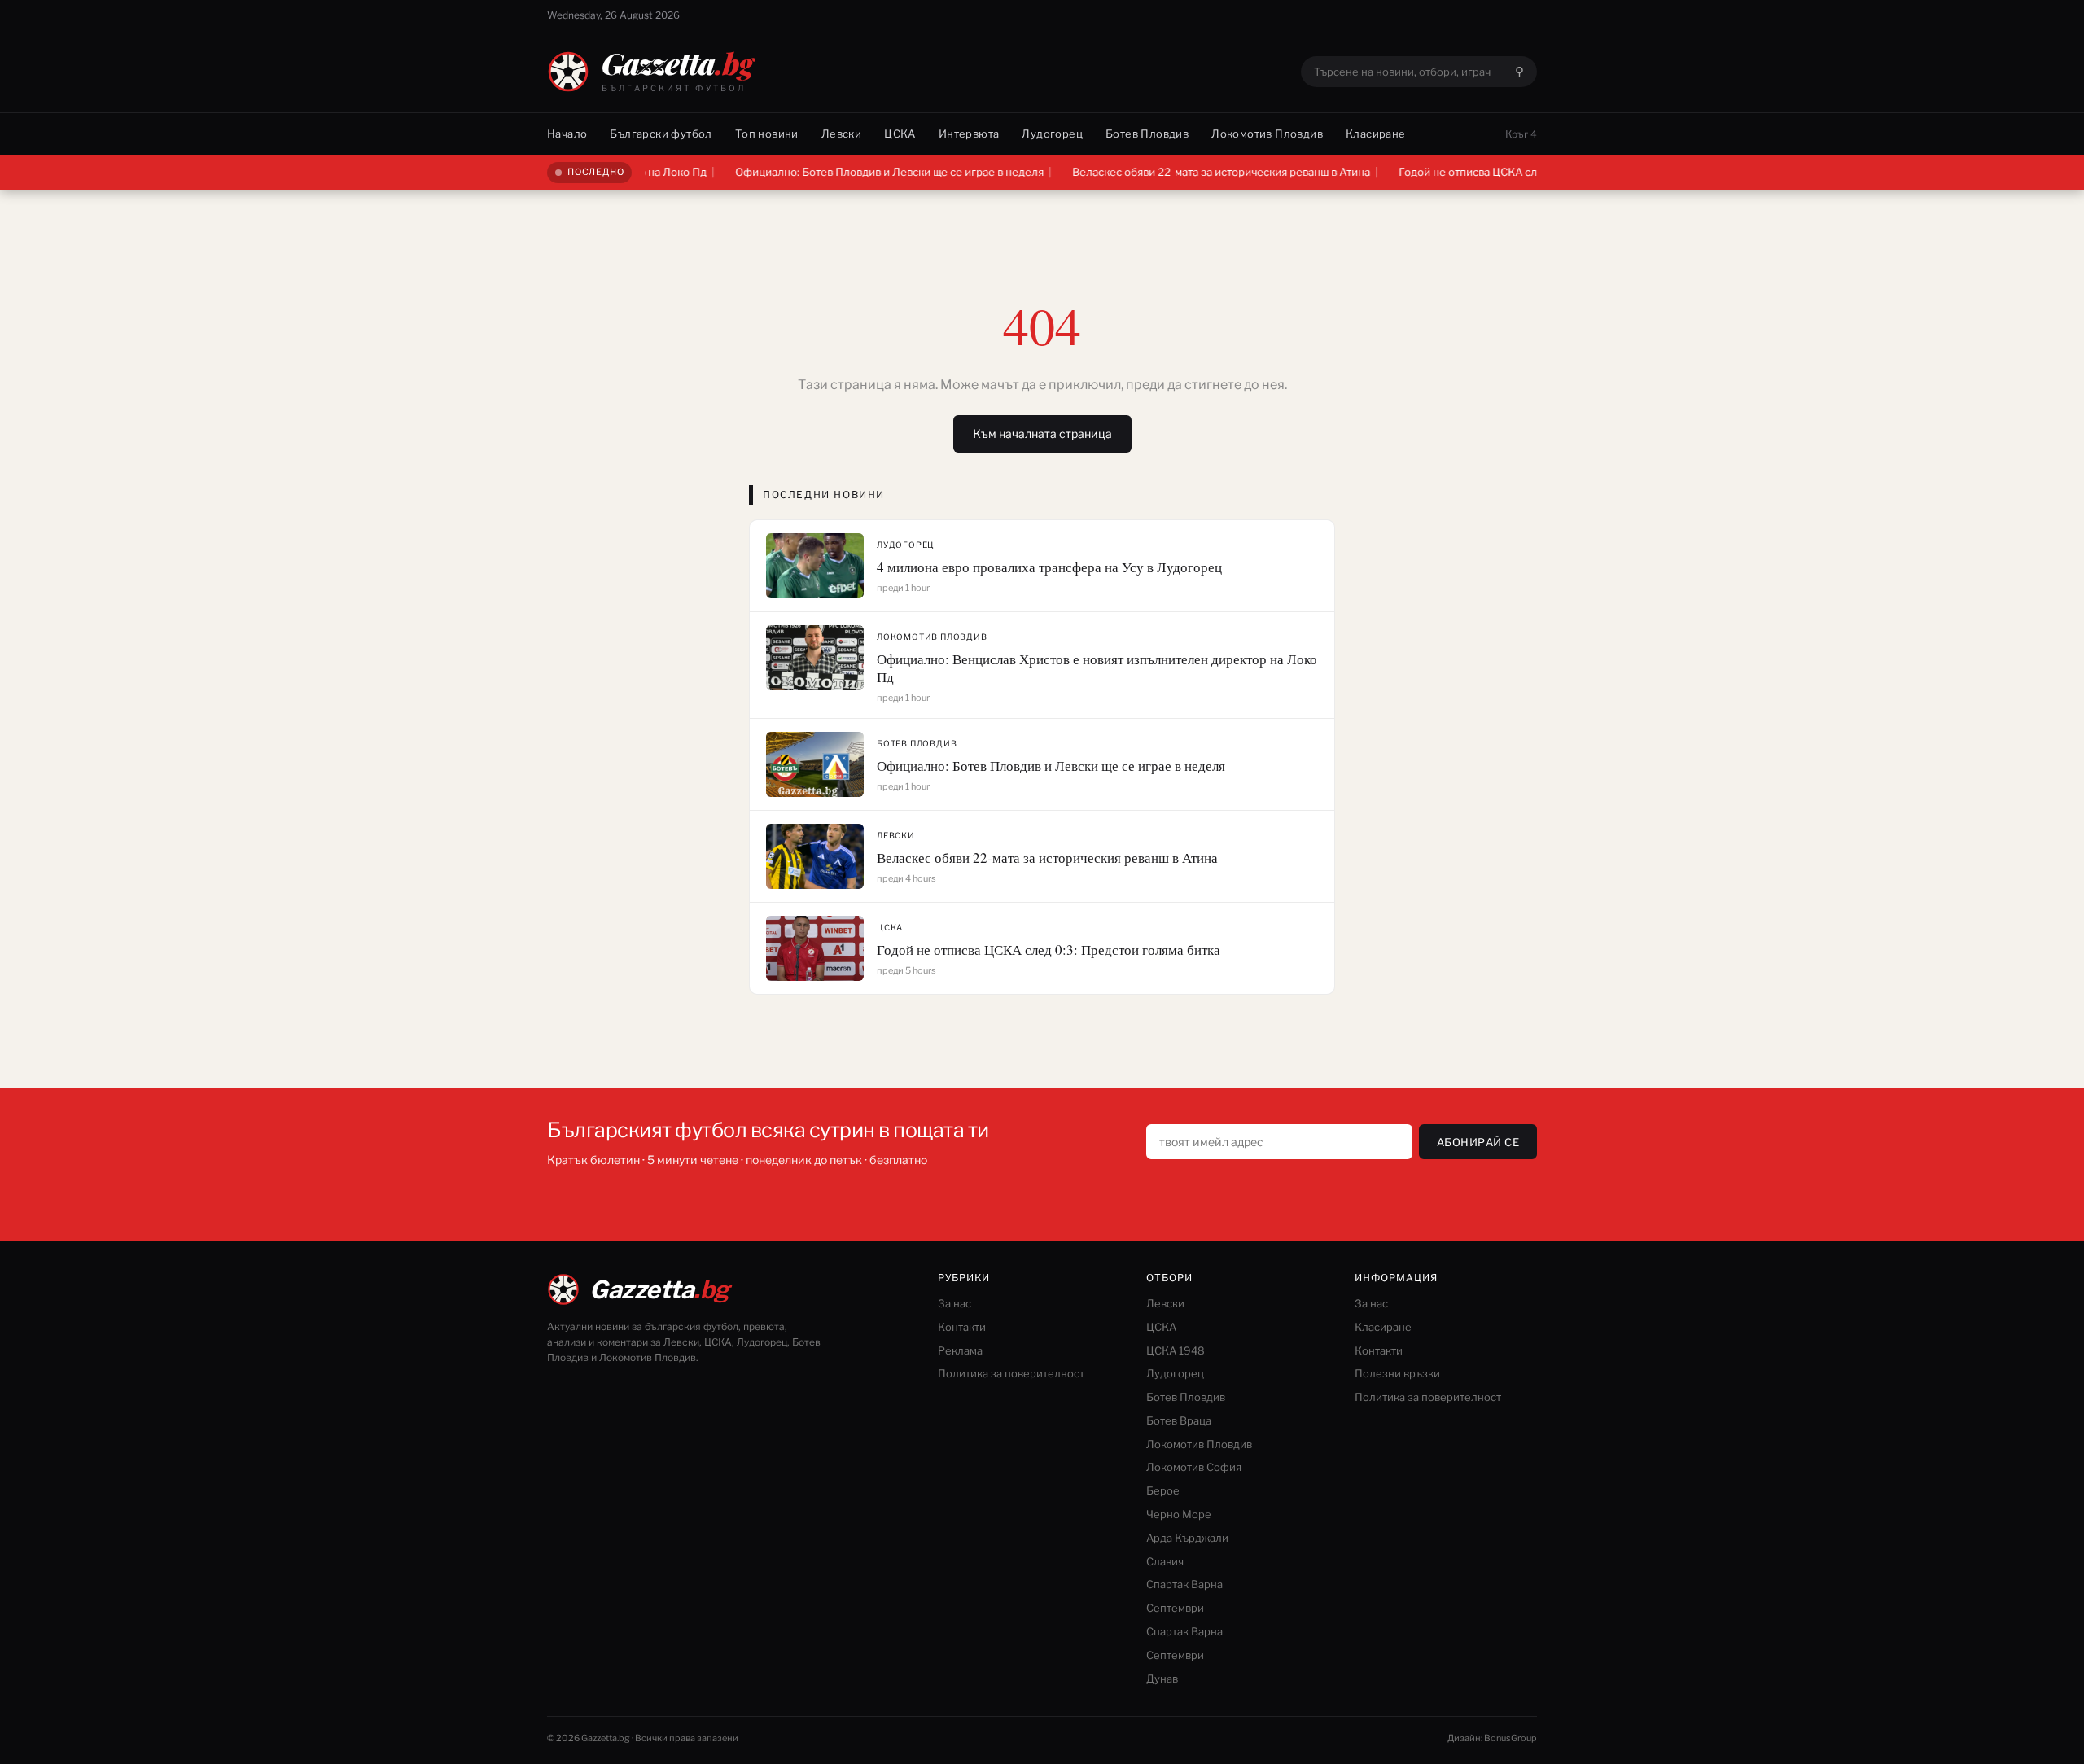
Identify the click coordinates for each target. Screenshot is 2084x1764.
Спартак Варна (1184, 1584)
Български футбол (661, 134)
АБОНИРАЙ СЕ (1478, 1142)
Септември (1175, 1608)
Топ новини (767, 134)
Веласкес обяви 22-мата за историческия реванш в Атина (1169, 172)
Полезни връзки (1397, 1373)
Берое (1163, 1490)
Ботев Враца (1179, 1420)
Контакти (962, 1327)
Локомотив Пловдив (1267, 134)
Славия (1165, 1561)
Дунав (1162, 1679)
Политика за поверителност (1011, 1373)
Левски (841, 134)
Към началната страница (1042, 433)
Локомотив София (1194, 1467)
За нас (954, 1303)
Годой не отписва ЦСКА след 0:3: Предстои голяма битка (1495, 172)
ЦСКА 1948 (1176, 1350)
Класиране (1376, 134)
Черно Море (1179, 1514)
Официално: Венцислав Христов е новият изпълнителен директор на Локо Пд (1097, 668)
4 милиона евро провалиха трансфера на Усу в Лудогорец (1049, 567)
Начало (567, 134)
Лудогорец (1052, 134)
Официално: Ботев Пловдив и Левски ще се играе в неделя (837, 172)
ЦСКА (900, 134)
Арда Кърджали (1187, 1538)
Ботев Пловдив (1147, 134)
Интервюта (969, 134)
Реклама (960, 1350)
